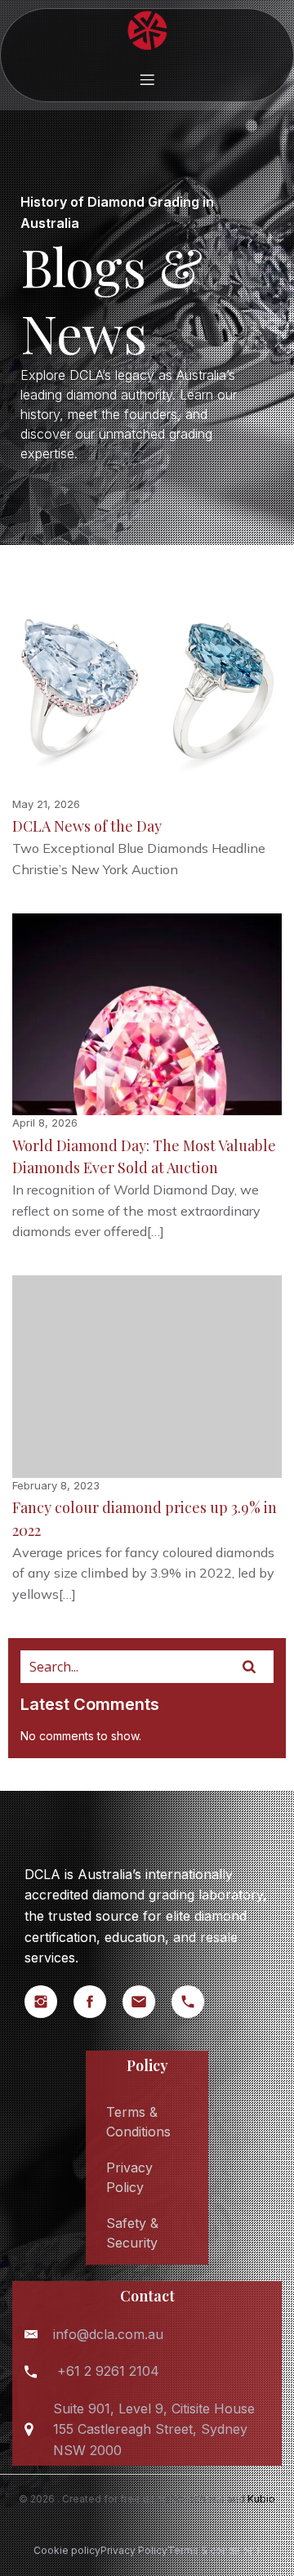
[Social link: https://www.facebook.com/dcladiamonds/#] (98, 2002)
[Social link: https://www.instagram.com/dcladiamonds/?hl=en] (49, 2002)
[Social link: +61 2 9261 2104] (196, 2002)
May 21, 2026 (46, 804)
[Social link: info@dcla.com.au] (147, 2002)
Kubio (261, 2499)
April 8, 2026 (45, 1123)
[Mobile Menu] (147, 79)
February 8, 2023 (56, 1485)
